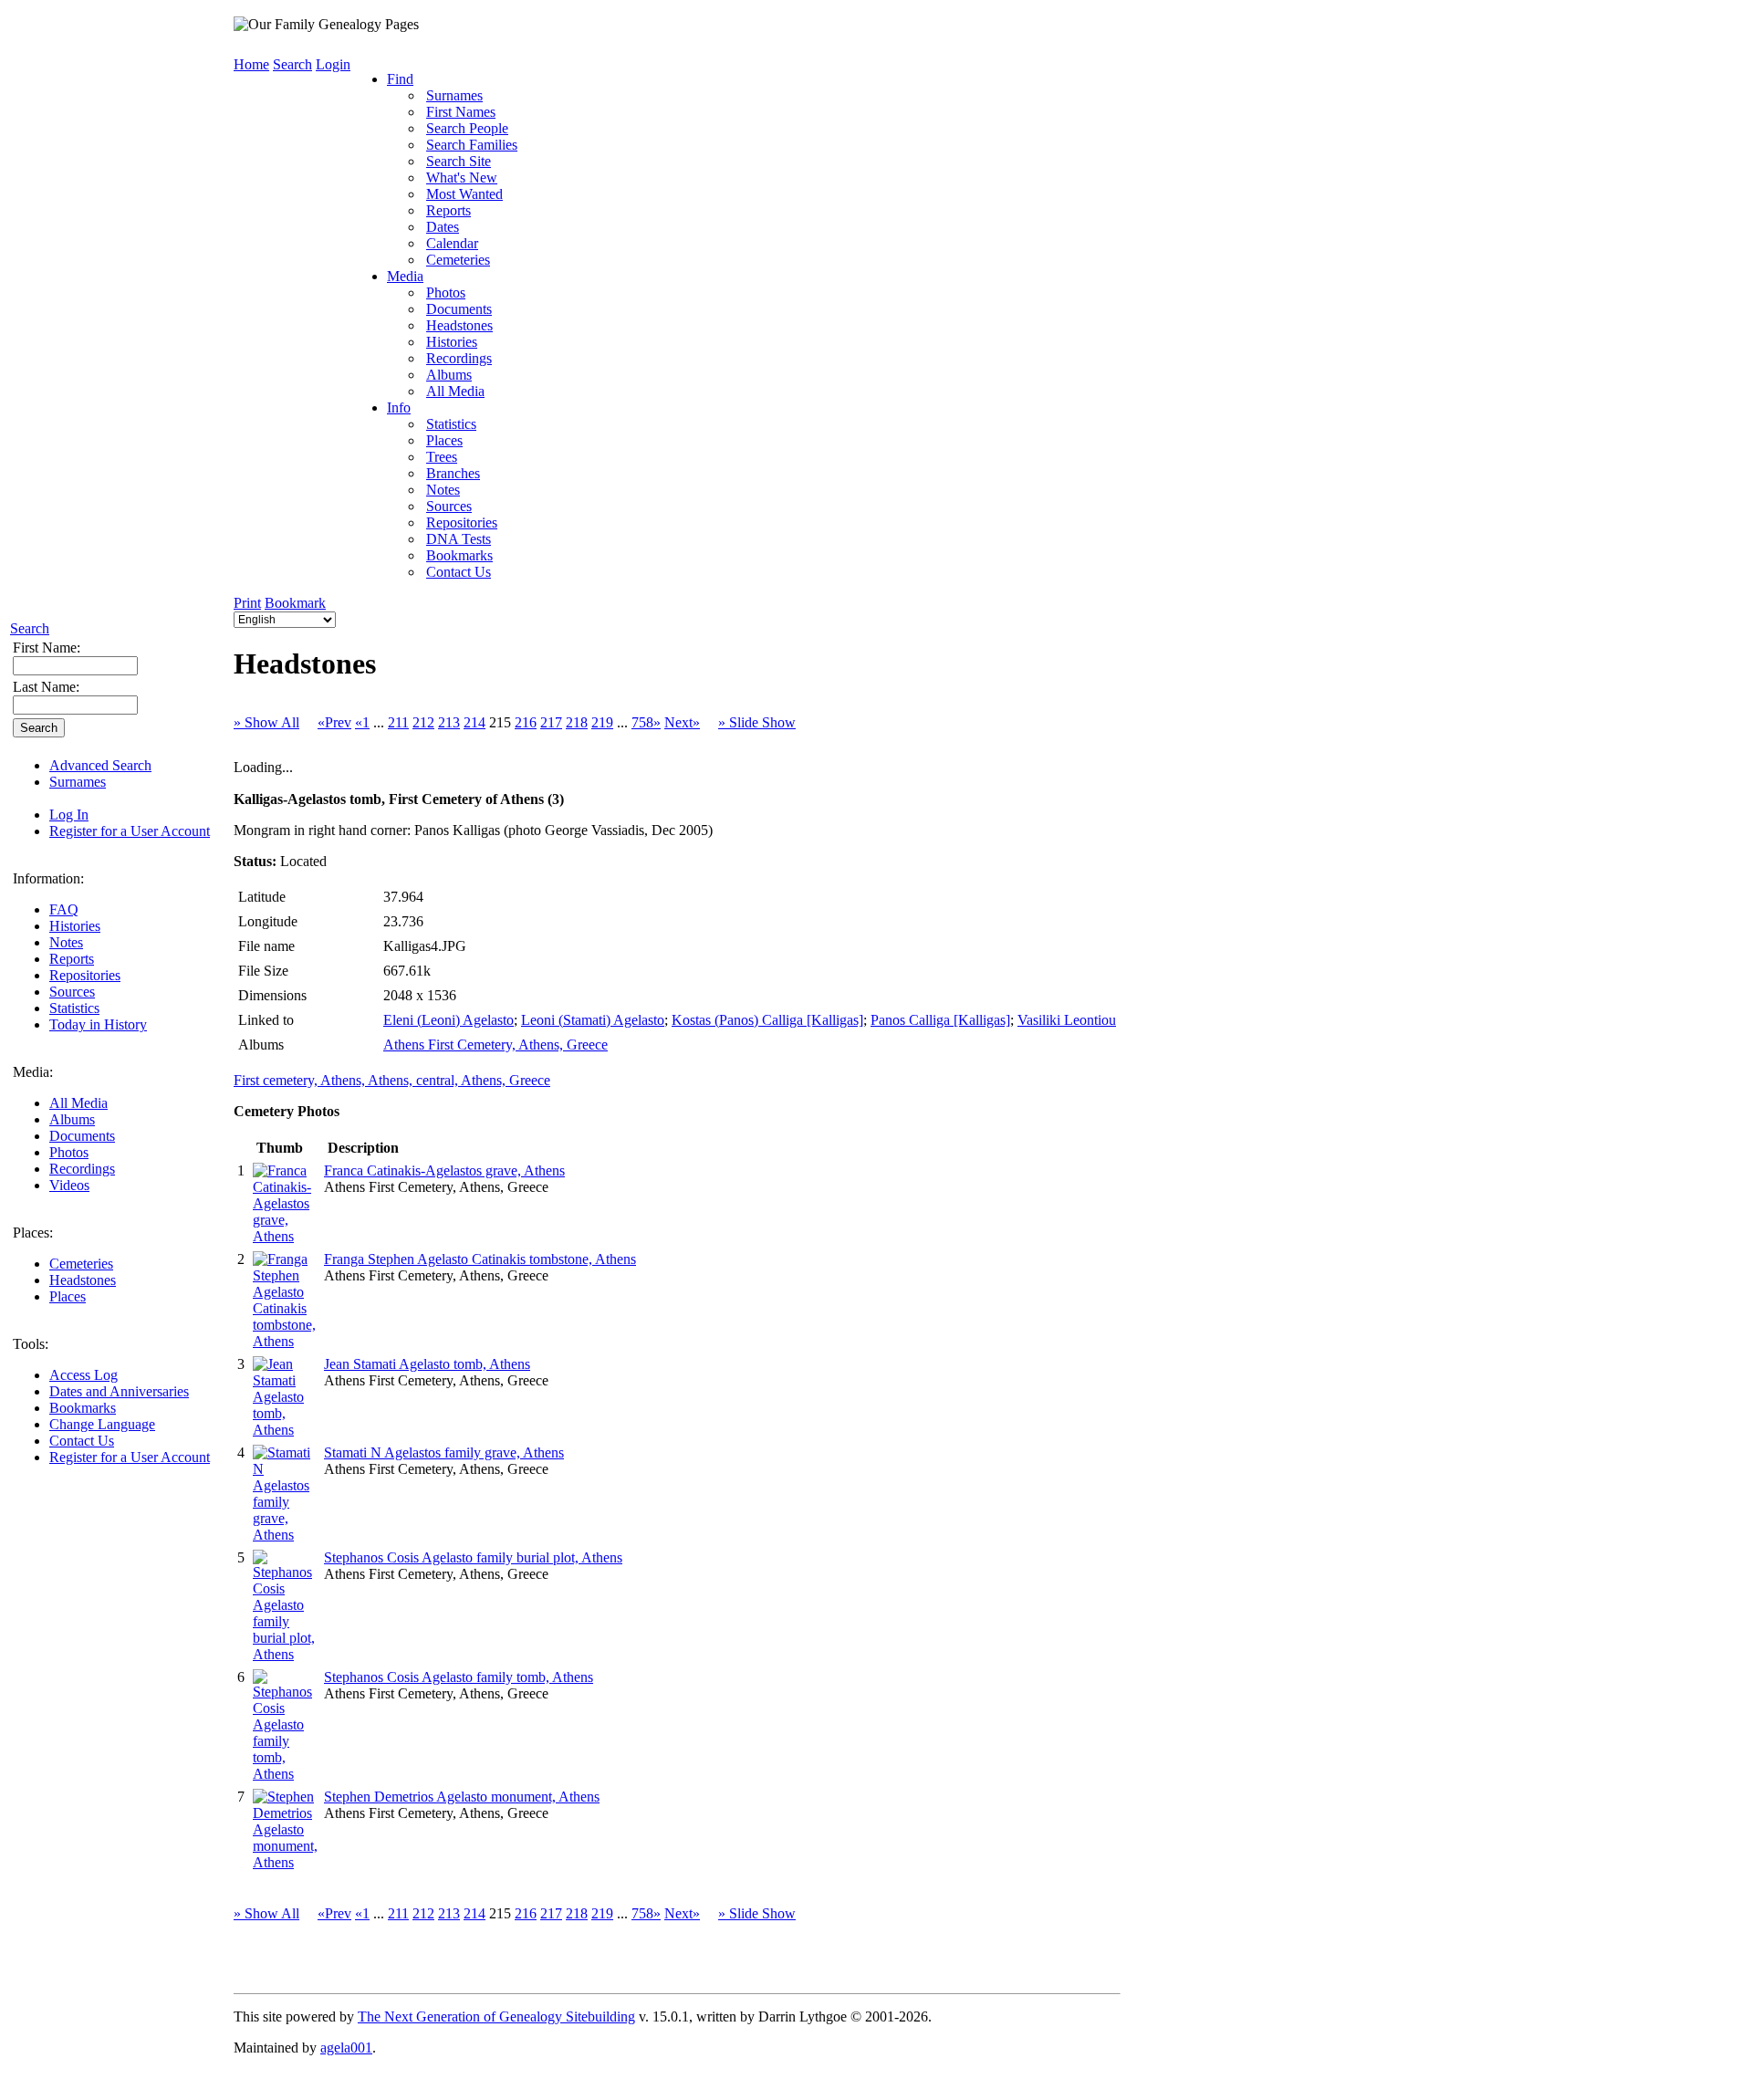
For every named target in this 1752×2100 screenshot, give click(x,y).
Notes (66, 942)
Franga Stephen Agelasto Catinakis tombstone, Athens (480, 1259)
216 (526, 722)
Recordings (82, 1169)
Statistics (74, 1008)
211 (398, 722)
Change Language (102, 1424)
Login (333, 64)
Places (68, 1296)
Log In (69, 815)
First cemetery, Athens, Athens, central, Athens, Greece (392, 1080)
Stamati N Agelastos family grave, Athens (444, 1452)
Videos (69, 1185)
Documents (82, 1136)
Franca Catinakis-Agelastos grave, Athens (444, 1170)
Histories (75, 926)
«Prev (334, 722)
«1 (362, 722)
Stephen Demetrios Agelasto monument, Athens (462, 1797)
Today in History (98, 1024)
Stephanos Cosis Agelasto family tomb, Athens (459, 1677)
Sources (72, 992)
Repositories (85, 975)
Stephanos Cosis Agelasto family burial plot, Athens (473, 1557)
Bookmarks (83, 1408)
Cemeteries (81, 1264)
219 (602, 722)
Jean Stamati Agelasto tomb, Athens (427, 1364)
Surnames (78, 782)
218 (577, 722)
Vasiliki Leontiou (1067, 1020)
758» (646, 722)
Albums (72, 1119)
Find (400, 79)
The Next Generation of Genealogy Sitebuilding (496, 2016)
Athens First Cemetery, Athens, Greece (495, 1045)
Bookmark (295, 603)
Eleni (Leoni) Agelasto (448, 1020)
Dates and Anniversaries (119, 1391)
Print (247, 603)
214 (474, 722)
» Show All (266, 722)
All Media (78, 1103)
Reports (72, 959)
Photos (69, 1152)
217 (551, 722)
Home (251, 64)
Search (30, 628)
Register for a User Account (130, 831)
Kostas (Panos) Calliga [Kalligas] (767, 1020)
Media (405, 276)
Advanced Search (100, 765)
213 (449, 722)
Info (399, 407)
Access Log (83, 1375)
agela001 (346, 2048)
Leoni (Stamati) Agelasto (593, 1020)
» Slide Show (757, 722)
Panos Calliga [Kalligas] (940, 1020)
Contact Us (82, 1441)
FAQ (64, 909)
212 (423, 722)
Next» (682, 722)
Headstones (83, 1280)
